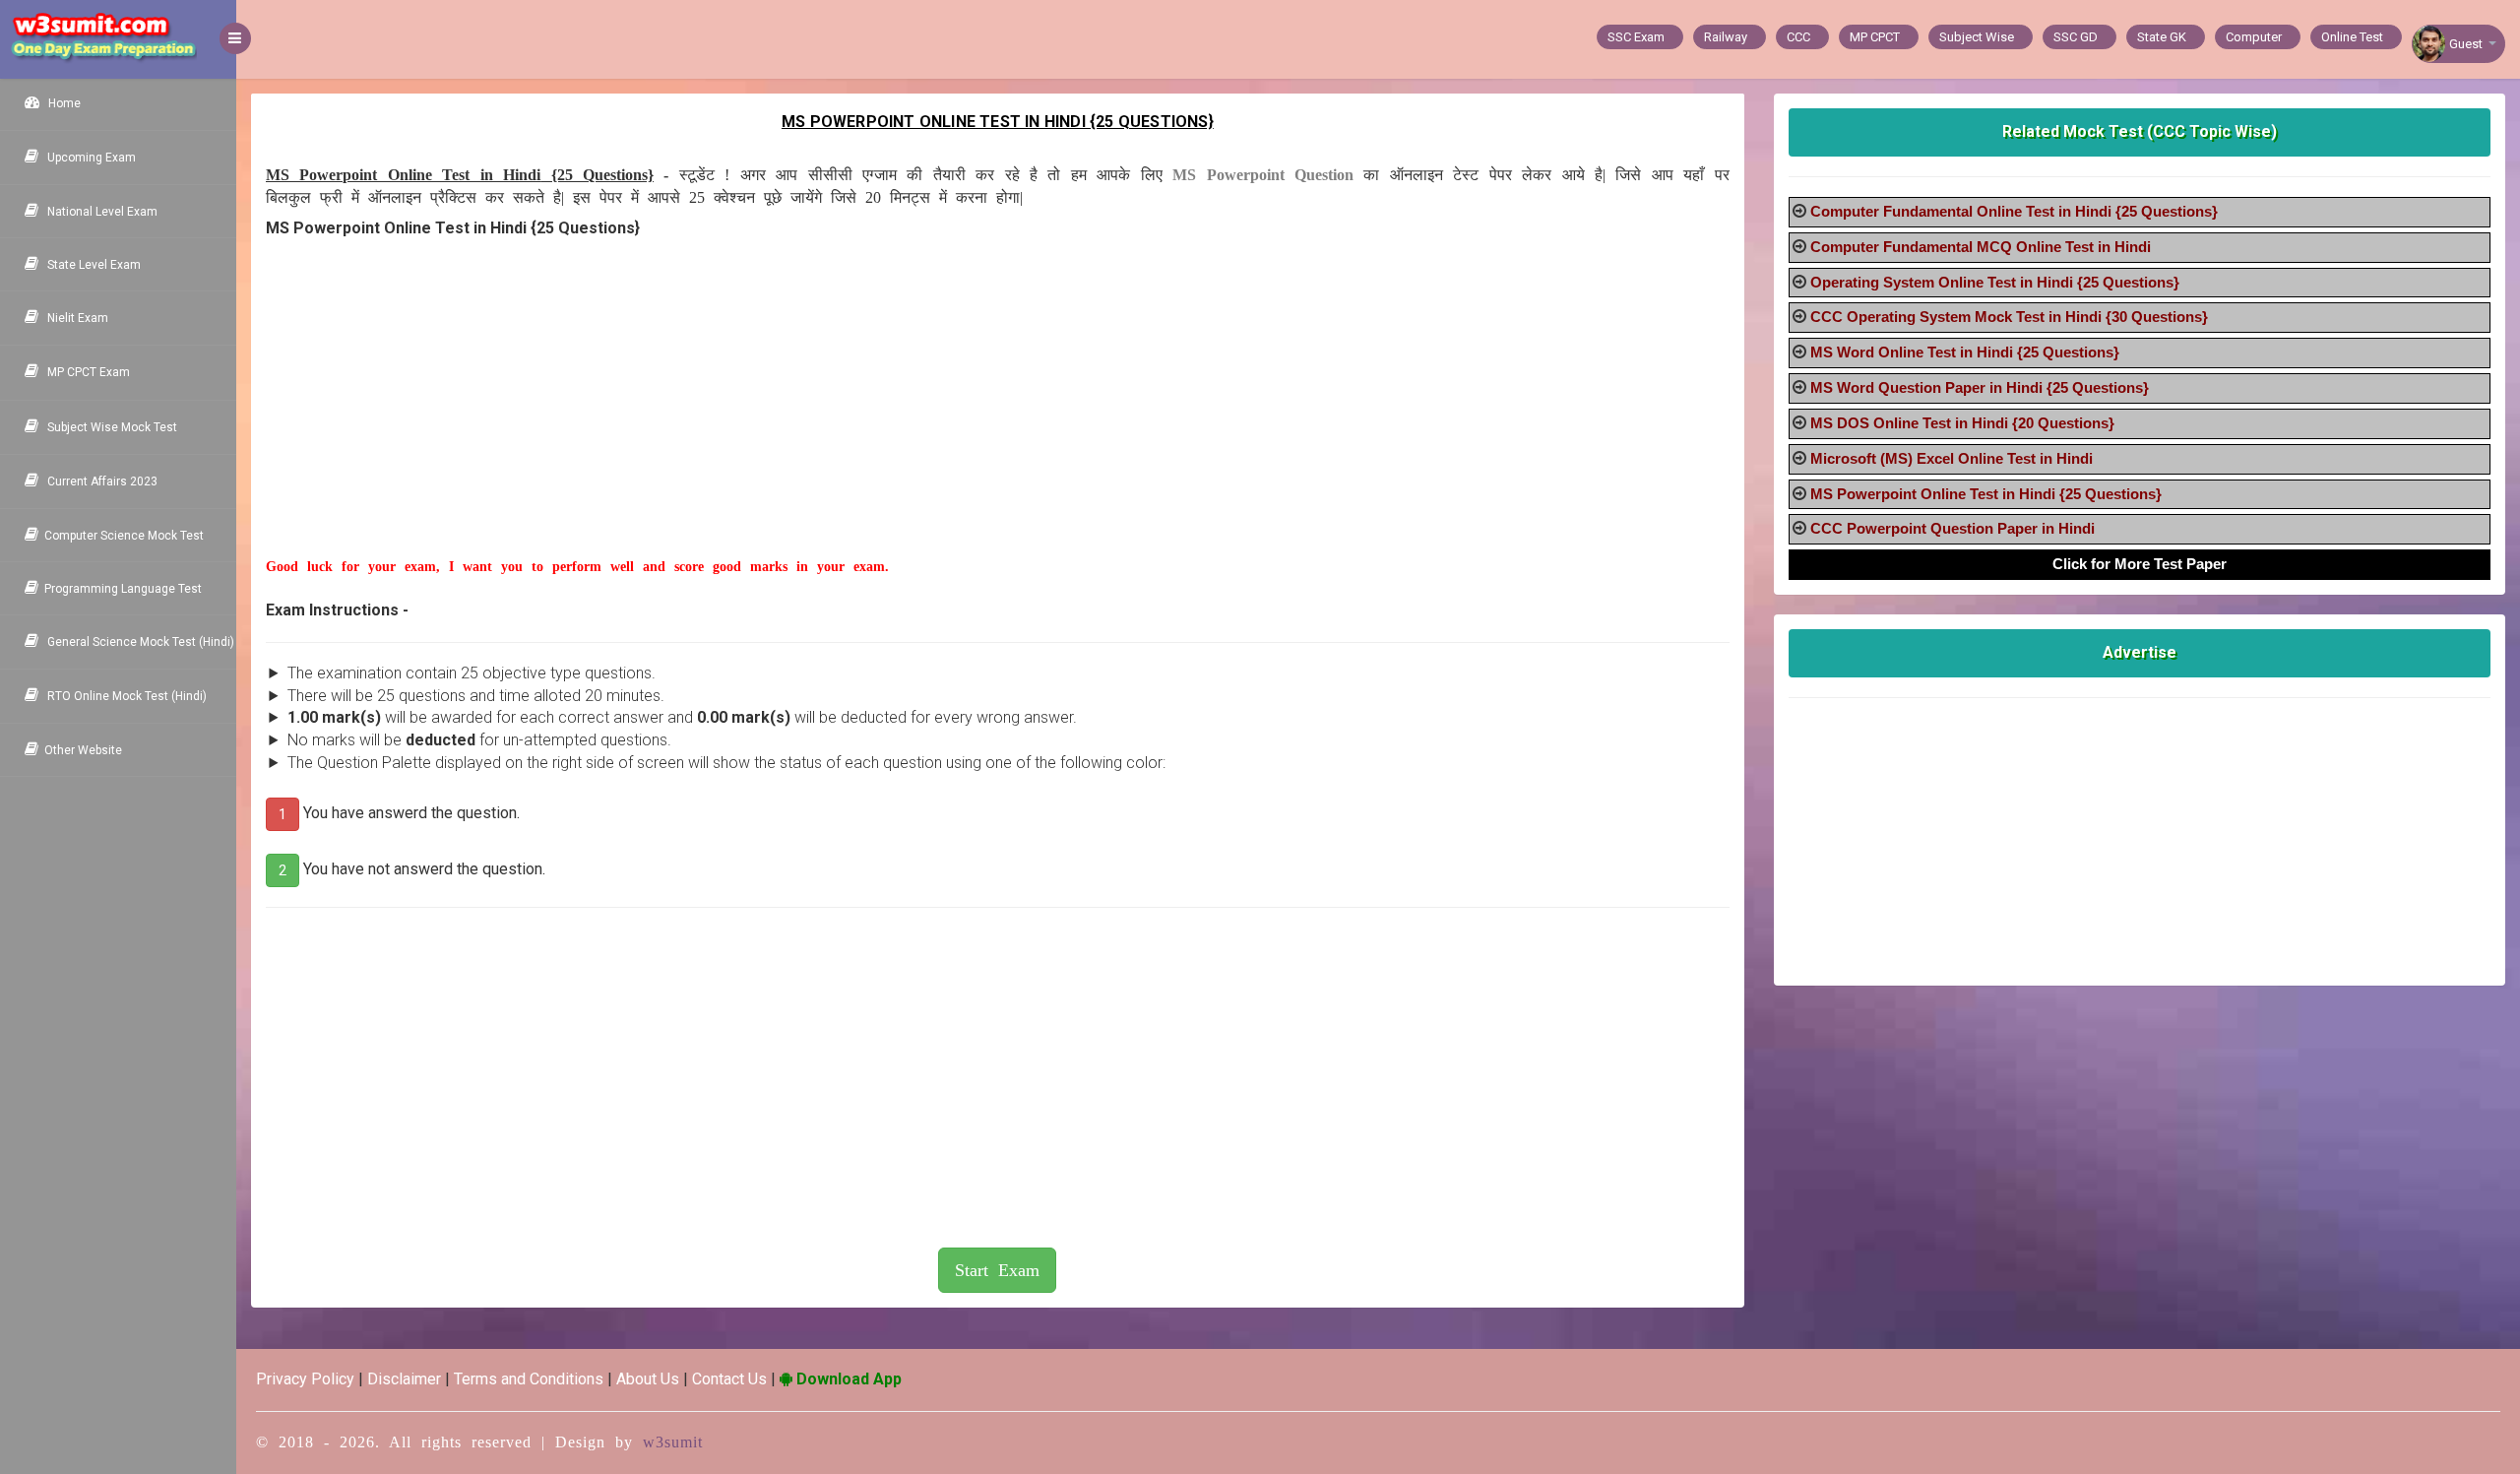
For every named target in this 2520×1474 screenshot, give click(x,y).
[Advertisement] (871, 419)
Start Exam (997, 1270)
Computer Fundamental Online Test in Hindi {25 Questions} (2014, 211)
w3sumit (673, 1442)
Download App (847, 1379)
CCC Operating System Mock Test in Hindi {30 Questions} (2009, 317)
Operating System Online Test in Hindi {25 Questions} (1995, 282)
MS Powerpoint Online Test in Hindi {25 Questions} (1986, 494)
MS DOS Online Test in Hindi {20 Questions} (1962, 423)
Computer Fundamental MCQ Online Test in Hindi (1981, 247)
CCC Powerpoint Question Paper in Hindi (1953, 528)
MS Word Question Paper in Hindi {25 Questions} (1980, 387)
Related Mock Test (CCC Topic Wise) (2140, 131)
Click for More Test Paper (2140, 564)
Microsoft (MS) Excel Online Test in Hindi (1952, 458)
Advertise (2140, 652)
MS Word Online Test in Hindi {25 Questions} (1965, 352)
